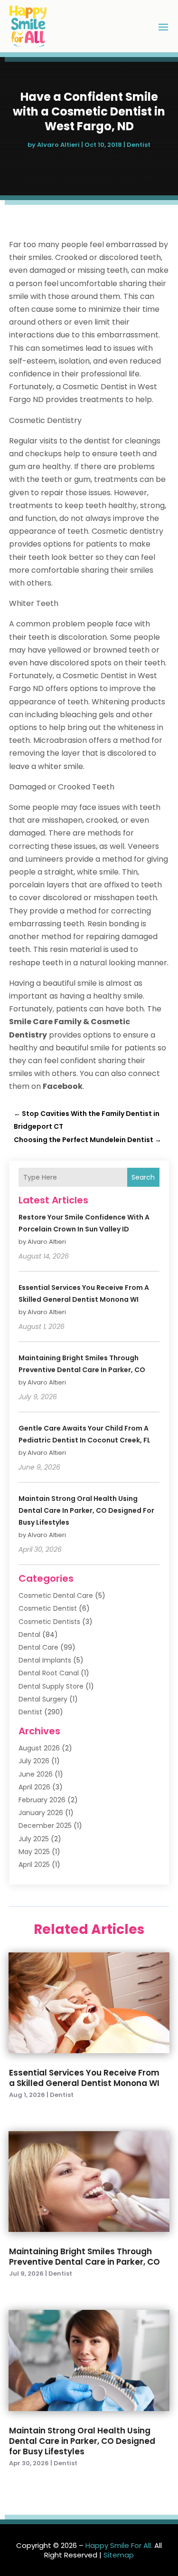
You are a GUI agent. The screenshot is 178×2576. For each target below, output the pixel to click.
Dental (29, 1634)
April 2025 (34, 1865)
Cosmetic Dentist (48, 1608)
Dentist (139, 145)
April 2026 (34, 1787)
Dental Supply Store (51, 1686)
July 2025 (34, 1839)
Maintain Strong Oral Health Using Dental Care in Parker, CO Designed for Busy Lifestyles (86, 1510)
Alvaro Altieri (58, 145)
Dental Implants (45, 1660)
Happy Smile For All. (119, 2545)
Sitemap (119, 2555)
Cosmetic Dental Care (56, 1596)
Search (143, 1177)
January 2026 (41, 1813)
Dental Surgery (43, 1699)
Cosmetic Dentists (49, 1622)
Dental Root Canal (49, 1673)
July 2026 (34, 1761)
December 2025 (45, 1826)
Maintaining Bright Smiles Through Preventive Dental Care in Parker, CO (84, 2257)
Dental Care (38, 1647)
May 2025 (34, 1852)
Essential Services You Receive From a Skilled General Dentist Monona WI (84, 2078)
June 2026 (36, 1774)
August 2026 (39, 1748)
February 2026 (42, 1800)
